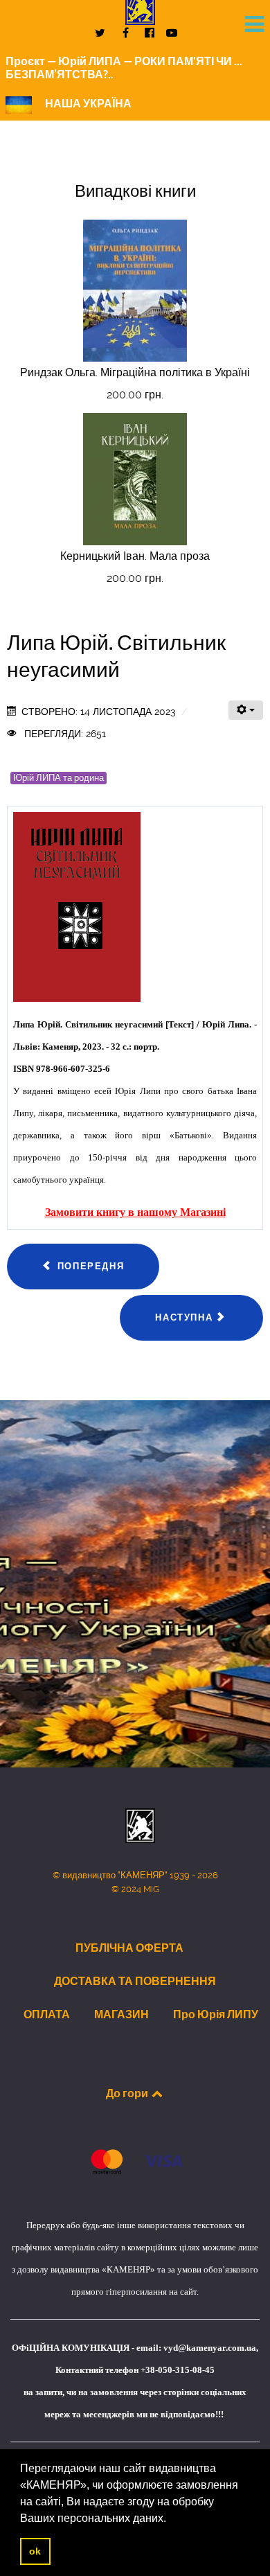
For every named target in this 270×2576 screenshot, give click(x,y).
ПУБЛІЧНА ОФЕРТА (129, 1948)
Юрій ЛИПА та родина (58, 778)
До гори (128, 2093)
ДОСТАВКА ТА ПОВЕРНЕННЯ (135, 1981)
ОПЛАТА (47, 2014)
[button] (171, 2519)
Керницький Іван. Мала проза (135, 556)
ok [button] (35, 2551)
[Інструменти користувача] (246, 710)
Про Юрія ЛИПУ (216, 2014)
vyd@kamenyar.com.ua (210, 2348)
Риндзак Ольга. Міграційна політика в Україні (135, 372)
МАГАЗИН (121, 2014)
